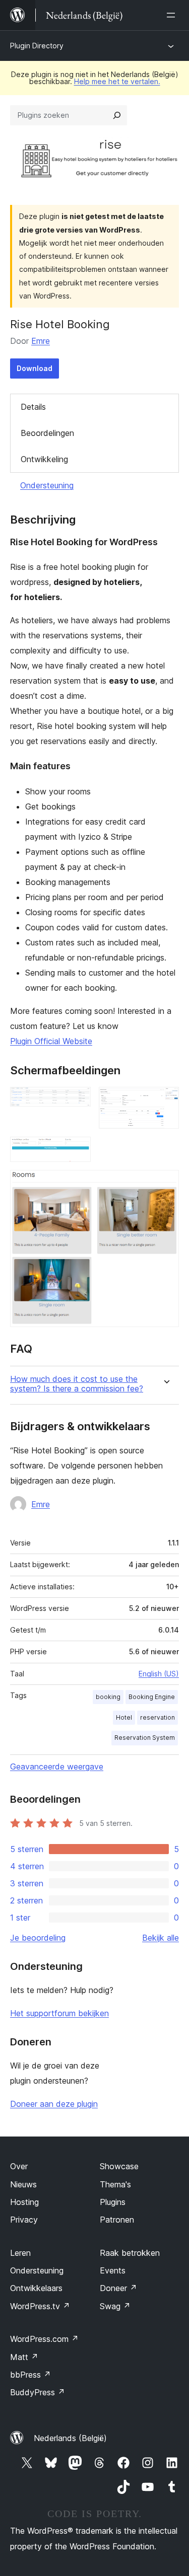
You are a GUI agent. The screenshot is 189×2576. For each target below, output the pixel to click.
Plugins (113, 2202)
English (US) (159, 1674)
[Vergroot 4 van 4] (165, 1184)
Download (35, 368)
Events (113, 2270)
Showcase (119, 2166)
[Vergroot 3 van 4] (77, 1150)
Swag (115, 2306)
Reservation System (145, 1738)
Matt (24, 2357)
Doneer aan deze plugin (54, 2104)
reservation (157, 1717)
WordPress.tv (40, 2306)
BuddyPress (38, 2392)
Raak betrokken (130, 2253)
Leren (20, 2253)
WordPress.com (44, 2339)
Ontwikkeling (44, 459)
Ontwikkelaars (36, 2288)
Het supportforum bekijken (59, 2013)
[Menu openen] (173, 15)
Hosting (24, 2202)
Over (19, 2166)
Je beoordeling (38, 1938)
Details (33, 407)
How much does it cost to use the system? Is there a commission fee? (77, 1384)
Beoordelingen (47, 433)
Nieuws (23, 2184)
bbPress (30, 2375)
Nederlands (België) (70, 2438)
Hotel (124, 1717)
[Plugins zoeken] (117, 115)
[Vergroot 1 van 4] (77, 1100)
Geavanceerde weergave (57, 1767)
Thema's (115, 2184)
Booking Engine (152, 1697)
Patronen (117, 2220)
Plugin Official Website (51, 1041)
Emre (41, 341)
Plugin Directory (37, 46)
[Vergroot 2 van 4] (165, 1100)
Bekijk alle (161, 1938)
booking (108, 1697)
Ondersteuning (47, 485)
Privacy (24, 2220)
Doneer (118, 2288)
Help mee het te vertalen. (117, 81)
